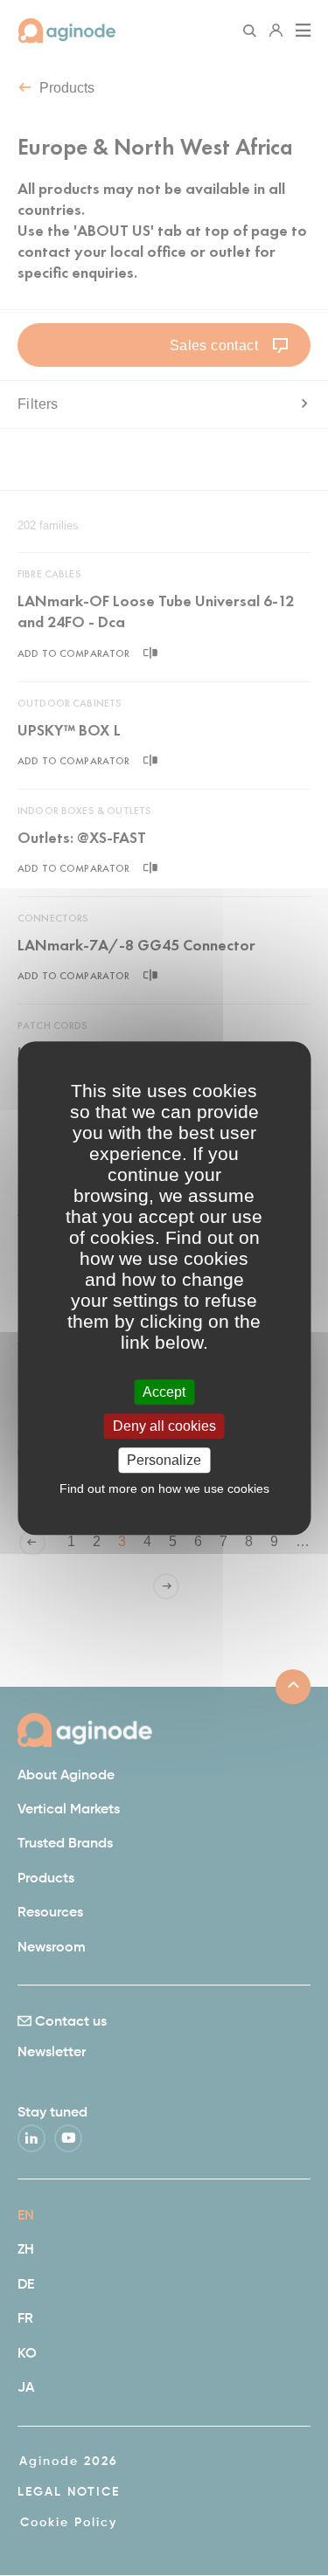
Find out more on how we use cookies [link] (164, 1488)
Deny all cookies (164, 1426)
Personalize (164, 1460)
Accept (164, 1392)
